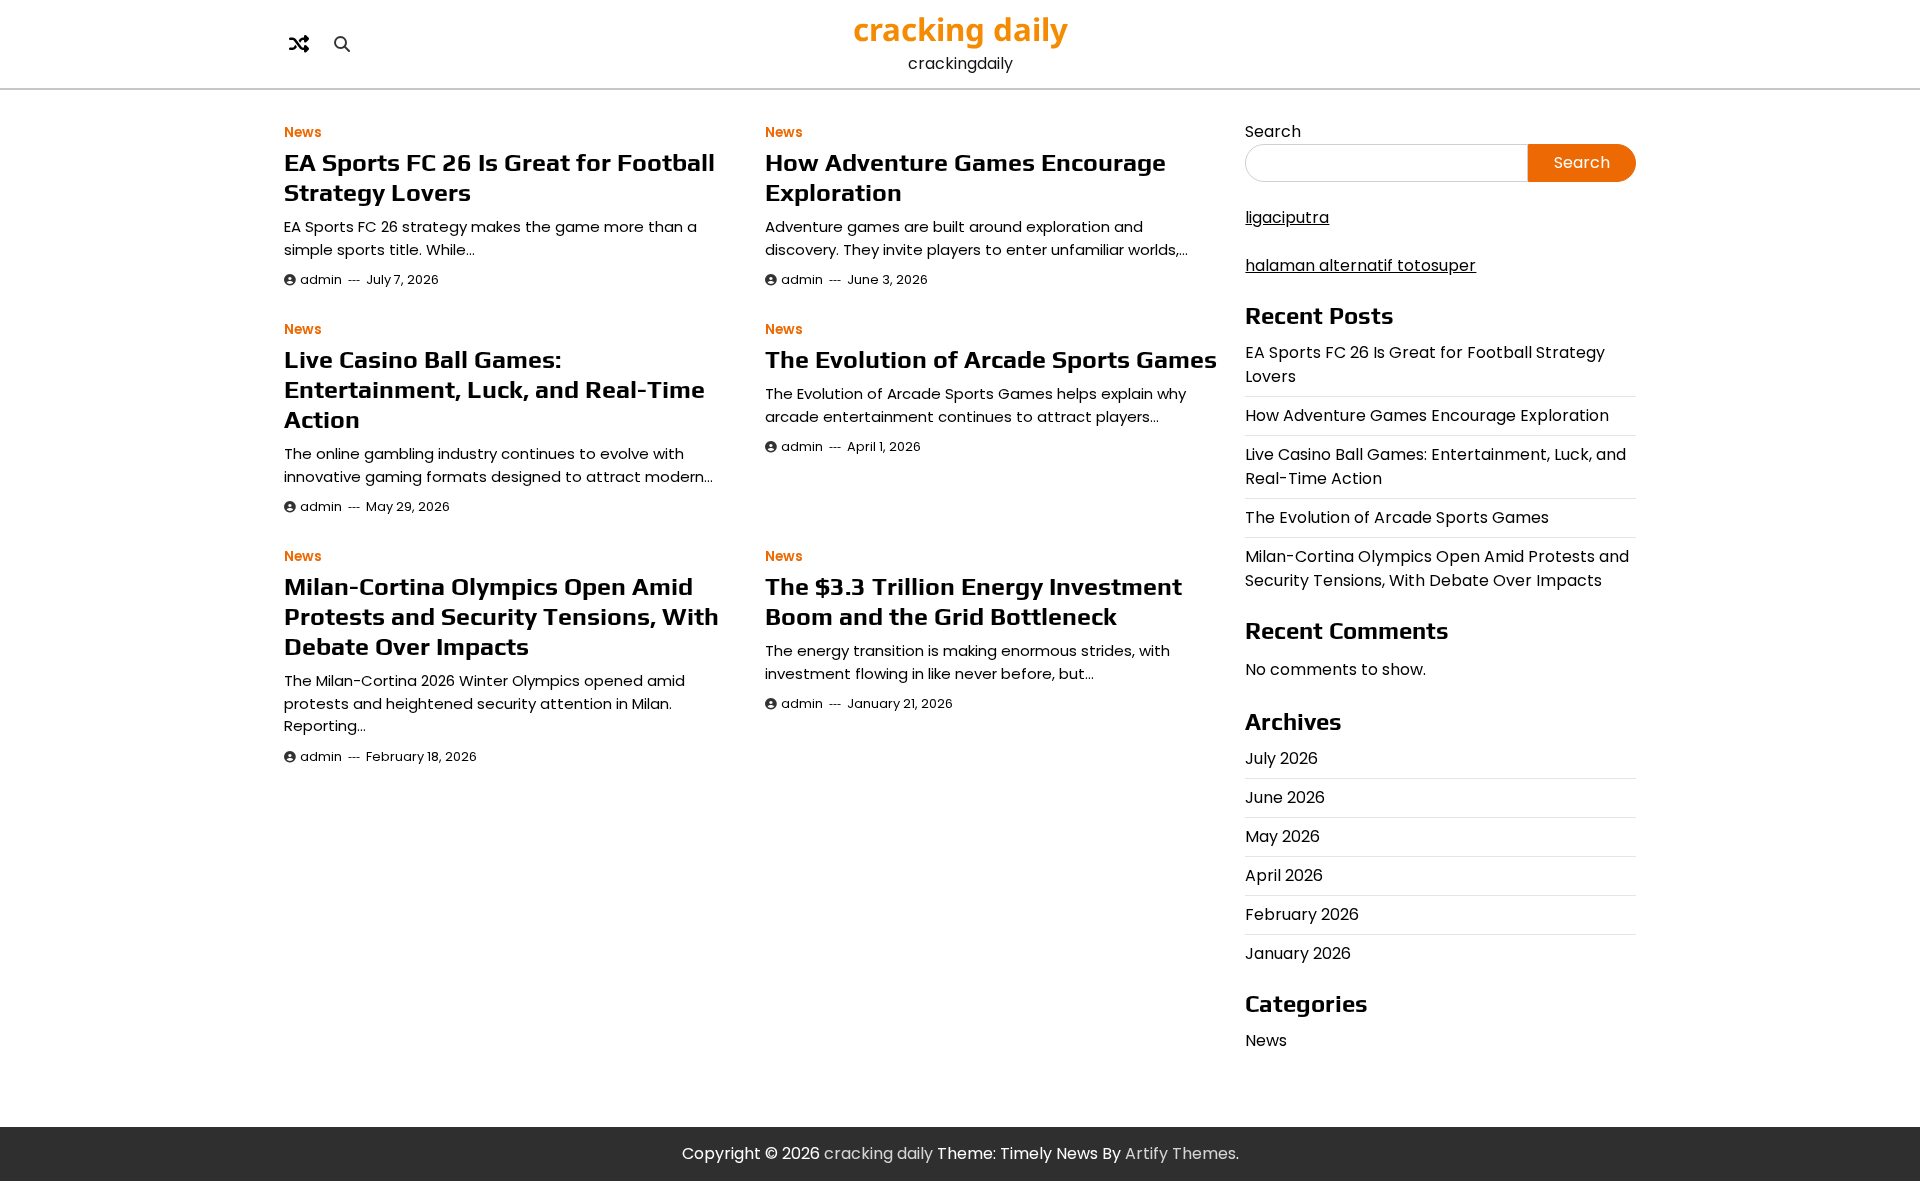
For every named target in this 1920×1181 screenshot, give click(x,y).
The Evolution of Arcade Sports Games (991, 359)
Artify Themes (1180, 1153)
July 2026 (1281, 758)
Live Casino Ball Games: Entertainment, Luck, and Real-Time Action (494, 389)
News (303, 132)
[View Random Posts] (299, 44)
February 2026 (1302, 914)
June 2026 (1285, 797)
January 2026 (1298, 953)
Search (1273, 131)
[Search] (342, 44)
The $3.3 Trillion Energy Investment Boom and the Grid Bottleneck (973, 601)
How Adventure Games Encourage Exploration (1427, 415)
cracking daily (960, 29)
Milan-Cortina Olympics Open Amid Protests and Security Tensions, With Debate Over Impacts (501, 616)
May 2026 (1282, 836)
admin (321, 279)
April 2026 (1284, 875)
